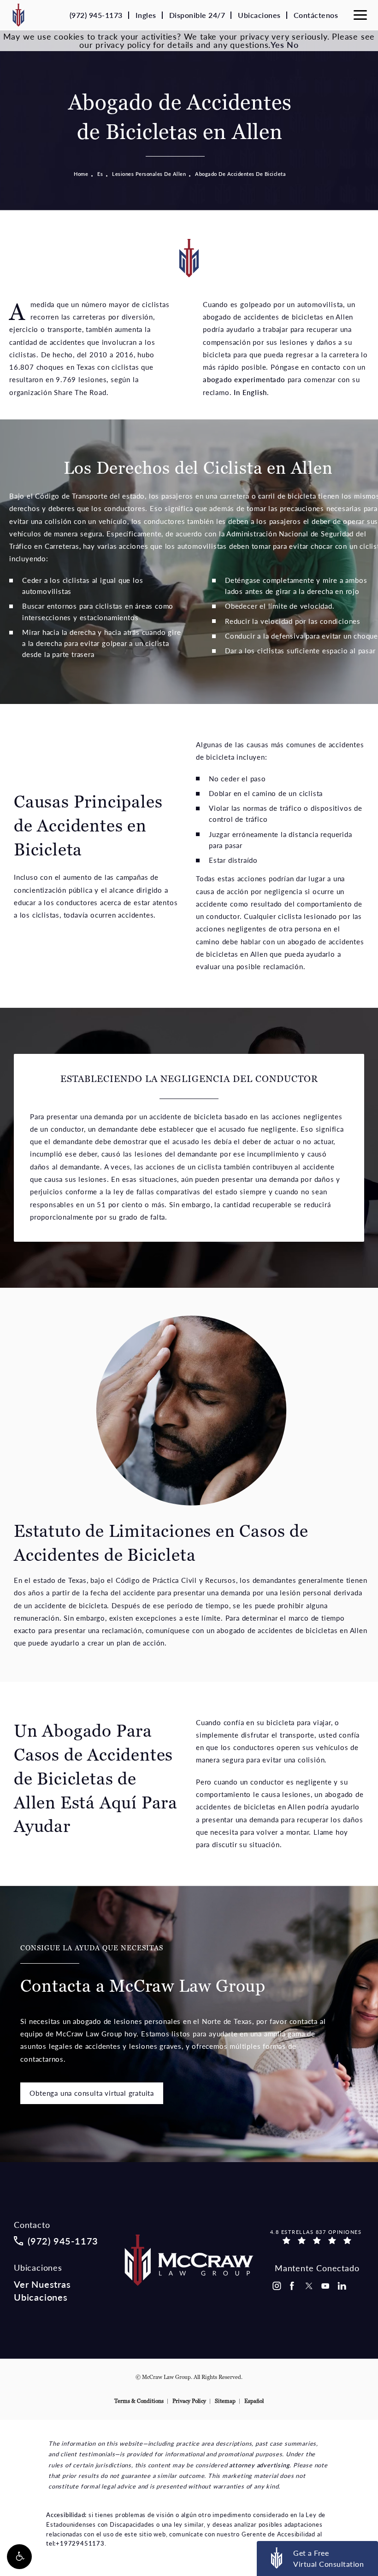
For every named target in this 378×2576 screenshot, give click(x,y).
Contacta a (143, 1970)
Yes (277, 44)
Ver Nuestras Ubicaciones (42, 2291)
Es (100, 174)
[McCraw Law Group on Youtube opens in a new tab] (325, 2286)
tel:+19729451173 (75, 2543)
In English (250, 392)
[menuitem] (276, 2286)
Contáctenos (316, 15)
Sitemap (225, 2401)
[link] (96, 15)
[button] (19, 2557)
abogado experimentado (244, 379)
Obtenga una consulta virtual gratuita (92, 2093)
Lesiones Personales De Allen (149, 174)
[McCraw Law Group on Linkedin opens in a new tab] (342, 2286)
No (293, 44)
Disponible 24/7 (197, 15)
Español (254, 2401)
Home (81, 174)
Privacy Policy (189, 2401)
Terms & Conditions (139, 2401)
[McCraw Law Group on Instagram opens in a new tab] (276, 2286)
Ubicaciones (259, 15)
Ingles (146, 15)
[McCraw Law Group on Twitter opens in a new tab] (309, 2286)
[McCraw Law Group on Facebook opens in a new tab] (292, 2286)
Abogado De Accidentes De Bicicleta (240, 174)
